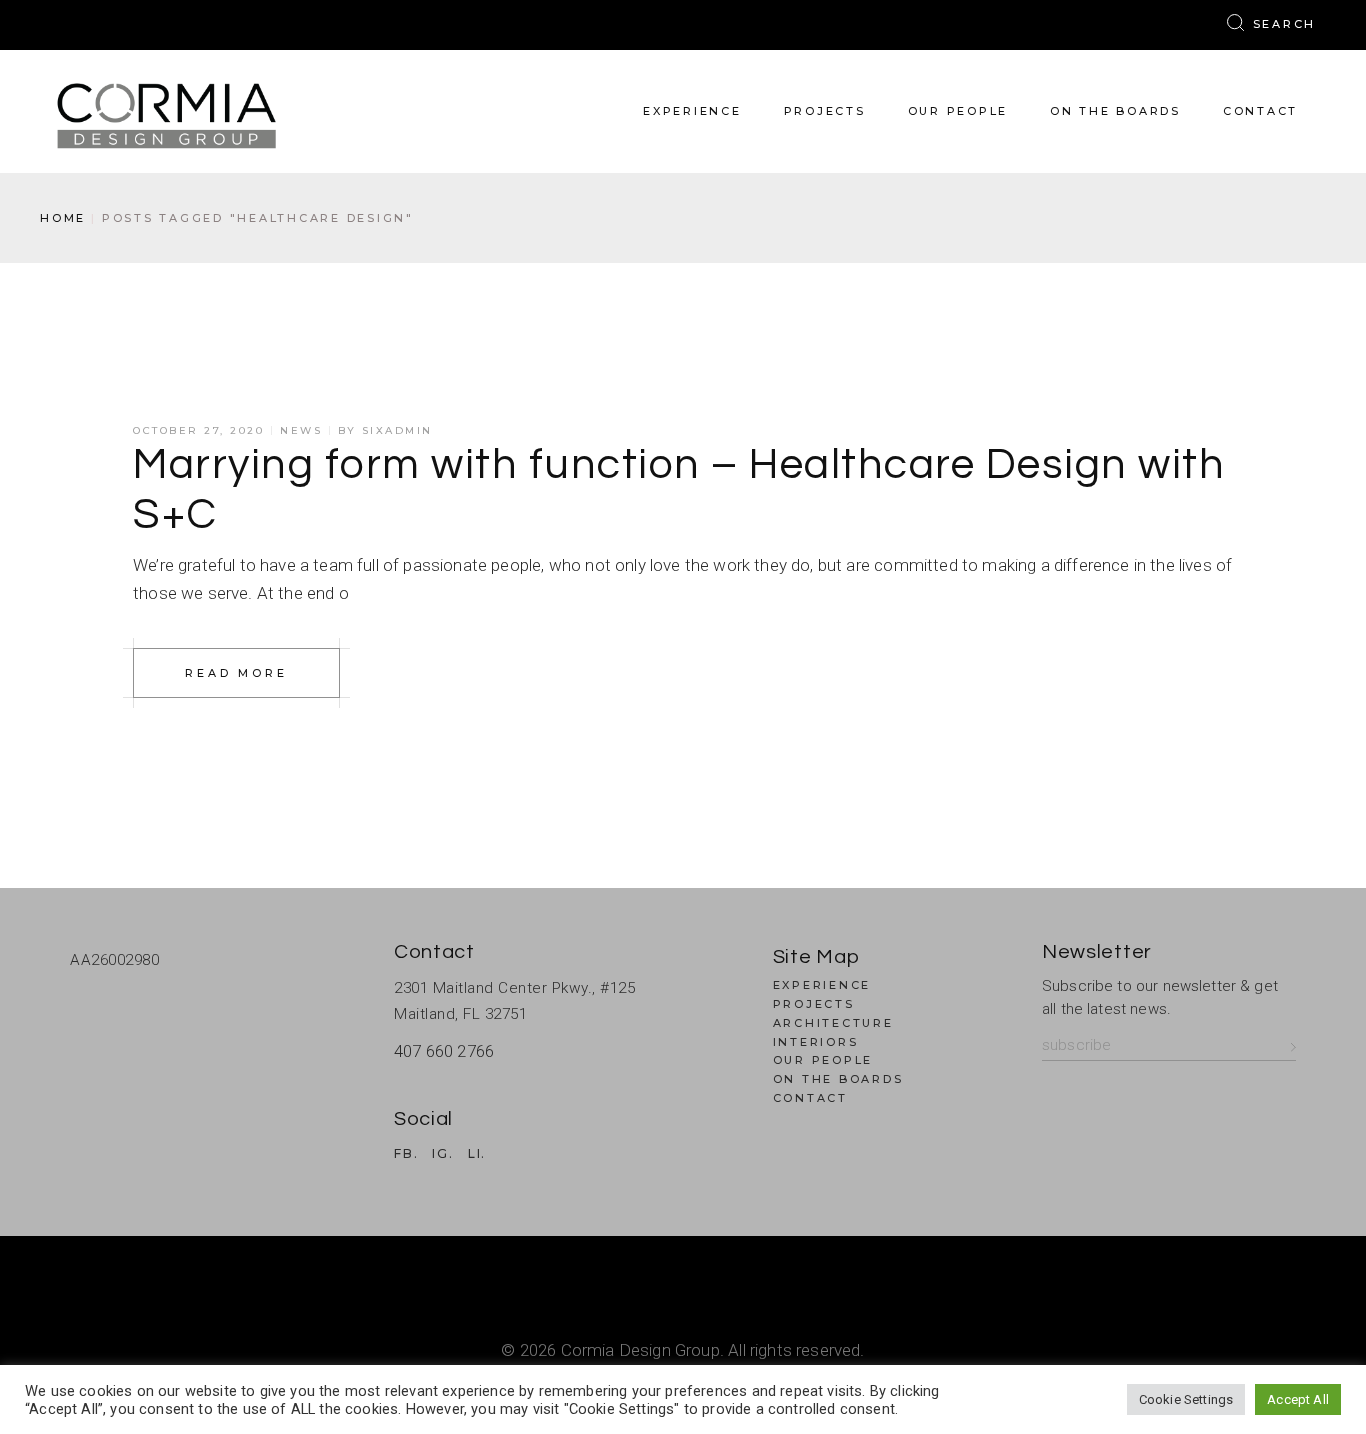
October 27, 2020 (198, 430)
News (301, 430)
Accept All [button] (1298, 1399)
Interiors (816, 1042)
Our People (823, 1060)
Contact (810, 1098)
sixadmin (397, 430)
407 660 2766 (444, 1051)
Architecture (833, 1023)
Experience (822, 985)
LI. (477, 1154)
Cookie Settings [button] (1186, 1399)
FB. (406, 1154)
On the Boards (838, 1079)
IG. (442, 1154)
